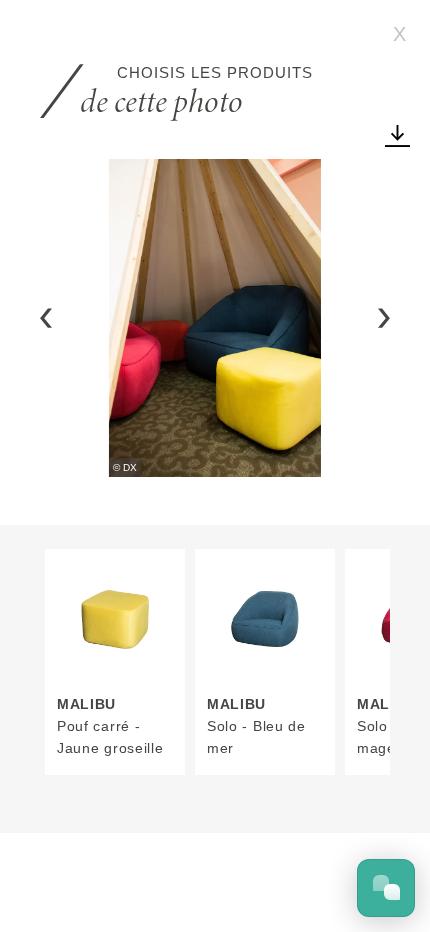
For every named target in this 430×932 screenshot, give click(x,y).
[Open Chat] (386, 888)
